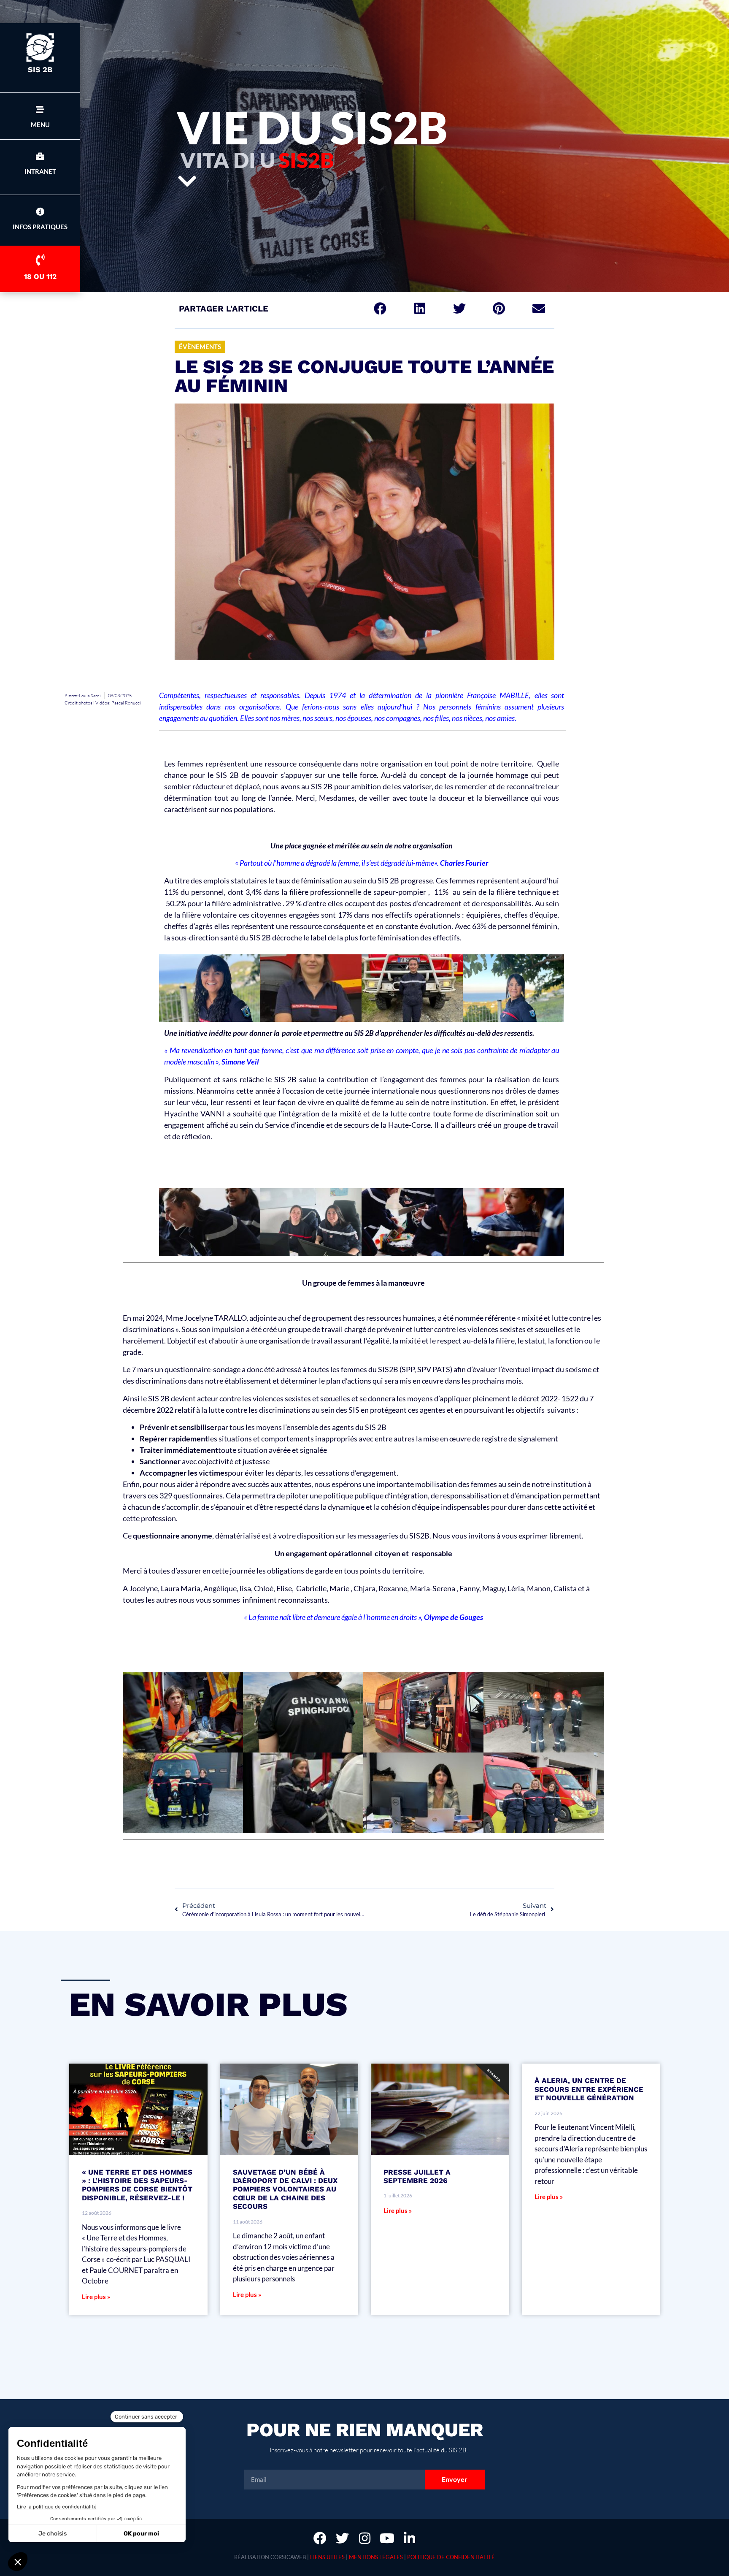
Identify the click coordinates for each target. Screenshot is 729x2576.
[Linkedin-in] (409, 2538)
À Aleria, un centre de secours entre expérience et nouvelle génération (589, 2089)
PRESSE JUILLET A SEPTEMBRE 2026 (417, 2176)
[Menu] (40, 110)
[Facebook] (320, 2538)
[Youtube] (387, 2538)
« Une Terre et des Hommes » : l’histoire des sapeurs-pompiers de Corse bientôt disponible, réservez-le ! (137, 2185)
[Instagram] (365, 2538)
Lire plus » (96, 2297)
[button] (380, 309)
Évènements (200, 347)
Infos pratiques (40, 227)
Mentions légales (376, 2557)
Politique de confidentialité (451, 2557)
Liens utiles (327, 2557)
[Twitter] (342, 2538)
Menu (40, 125)
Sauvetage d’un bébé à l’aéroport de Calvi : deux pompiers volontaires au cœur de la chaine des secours (285, 2189)
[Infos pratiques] (40, 212)
